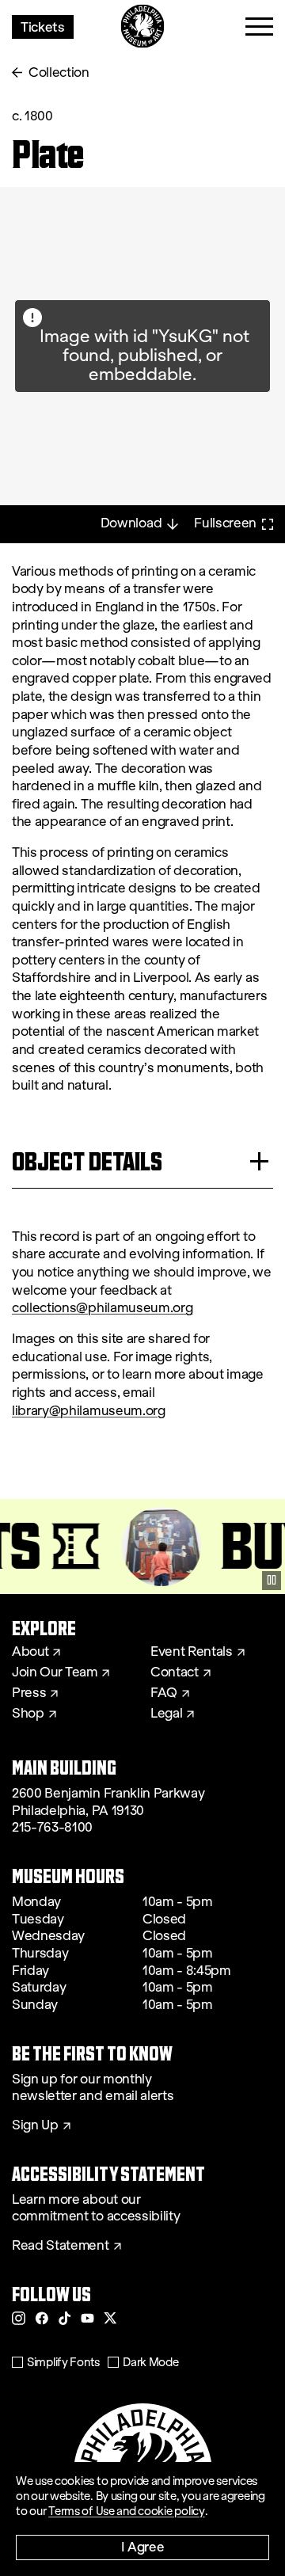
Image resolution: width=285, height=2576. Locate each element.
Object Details (87, 1161)
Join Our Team (55, 1672)
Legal (166, 1714)
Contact (175, 1672)
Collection (59, 72)
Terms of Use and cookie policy (127, 2511)
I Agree (143, 2546)
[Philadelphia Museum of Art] (143, 27)
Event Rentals (192, 1652)
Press (29, 1693)
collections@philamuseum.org (102, 1308)
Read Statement (61, 2246)
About (30, 1652)
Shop (28, 1714)
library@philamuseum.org (89, 1411)
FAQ (164, 1693)
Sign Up (35, 2125)
